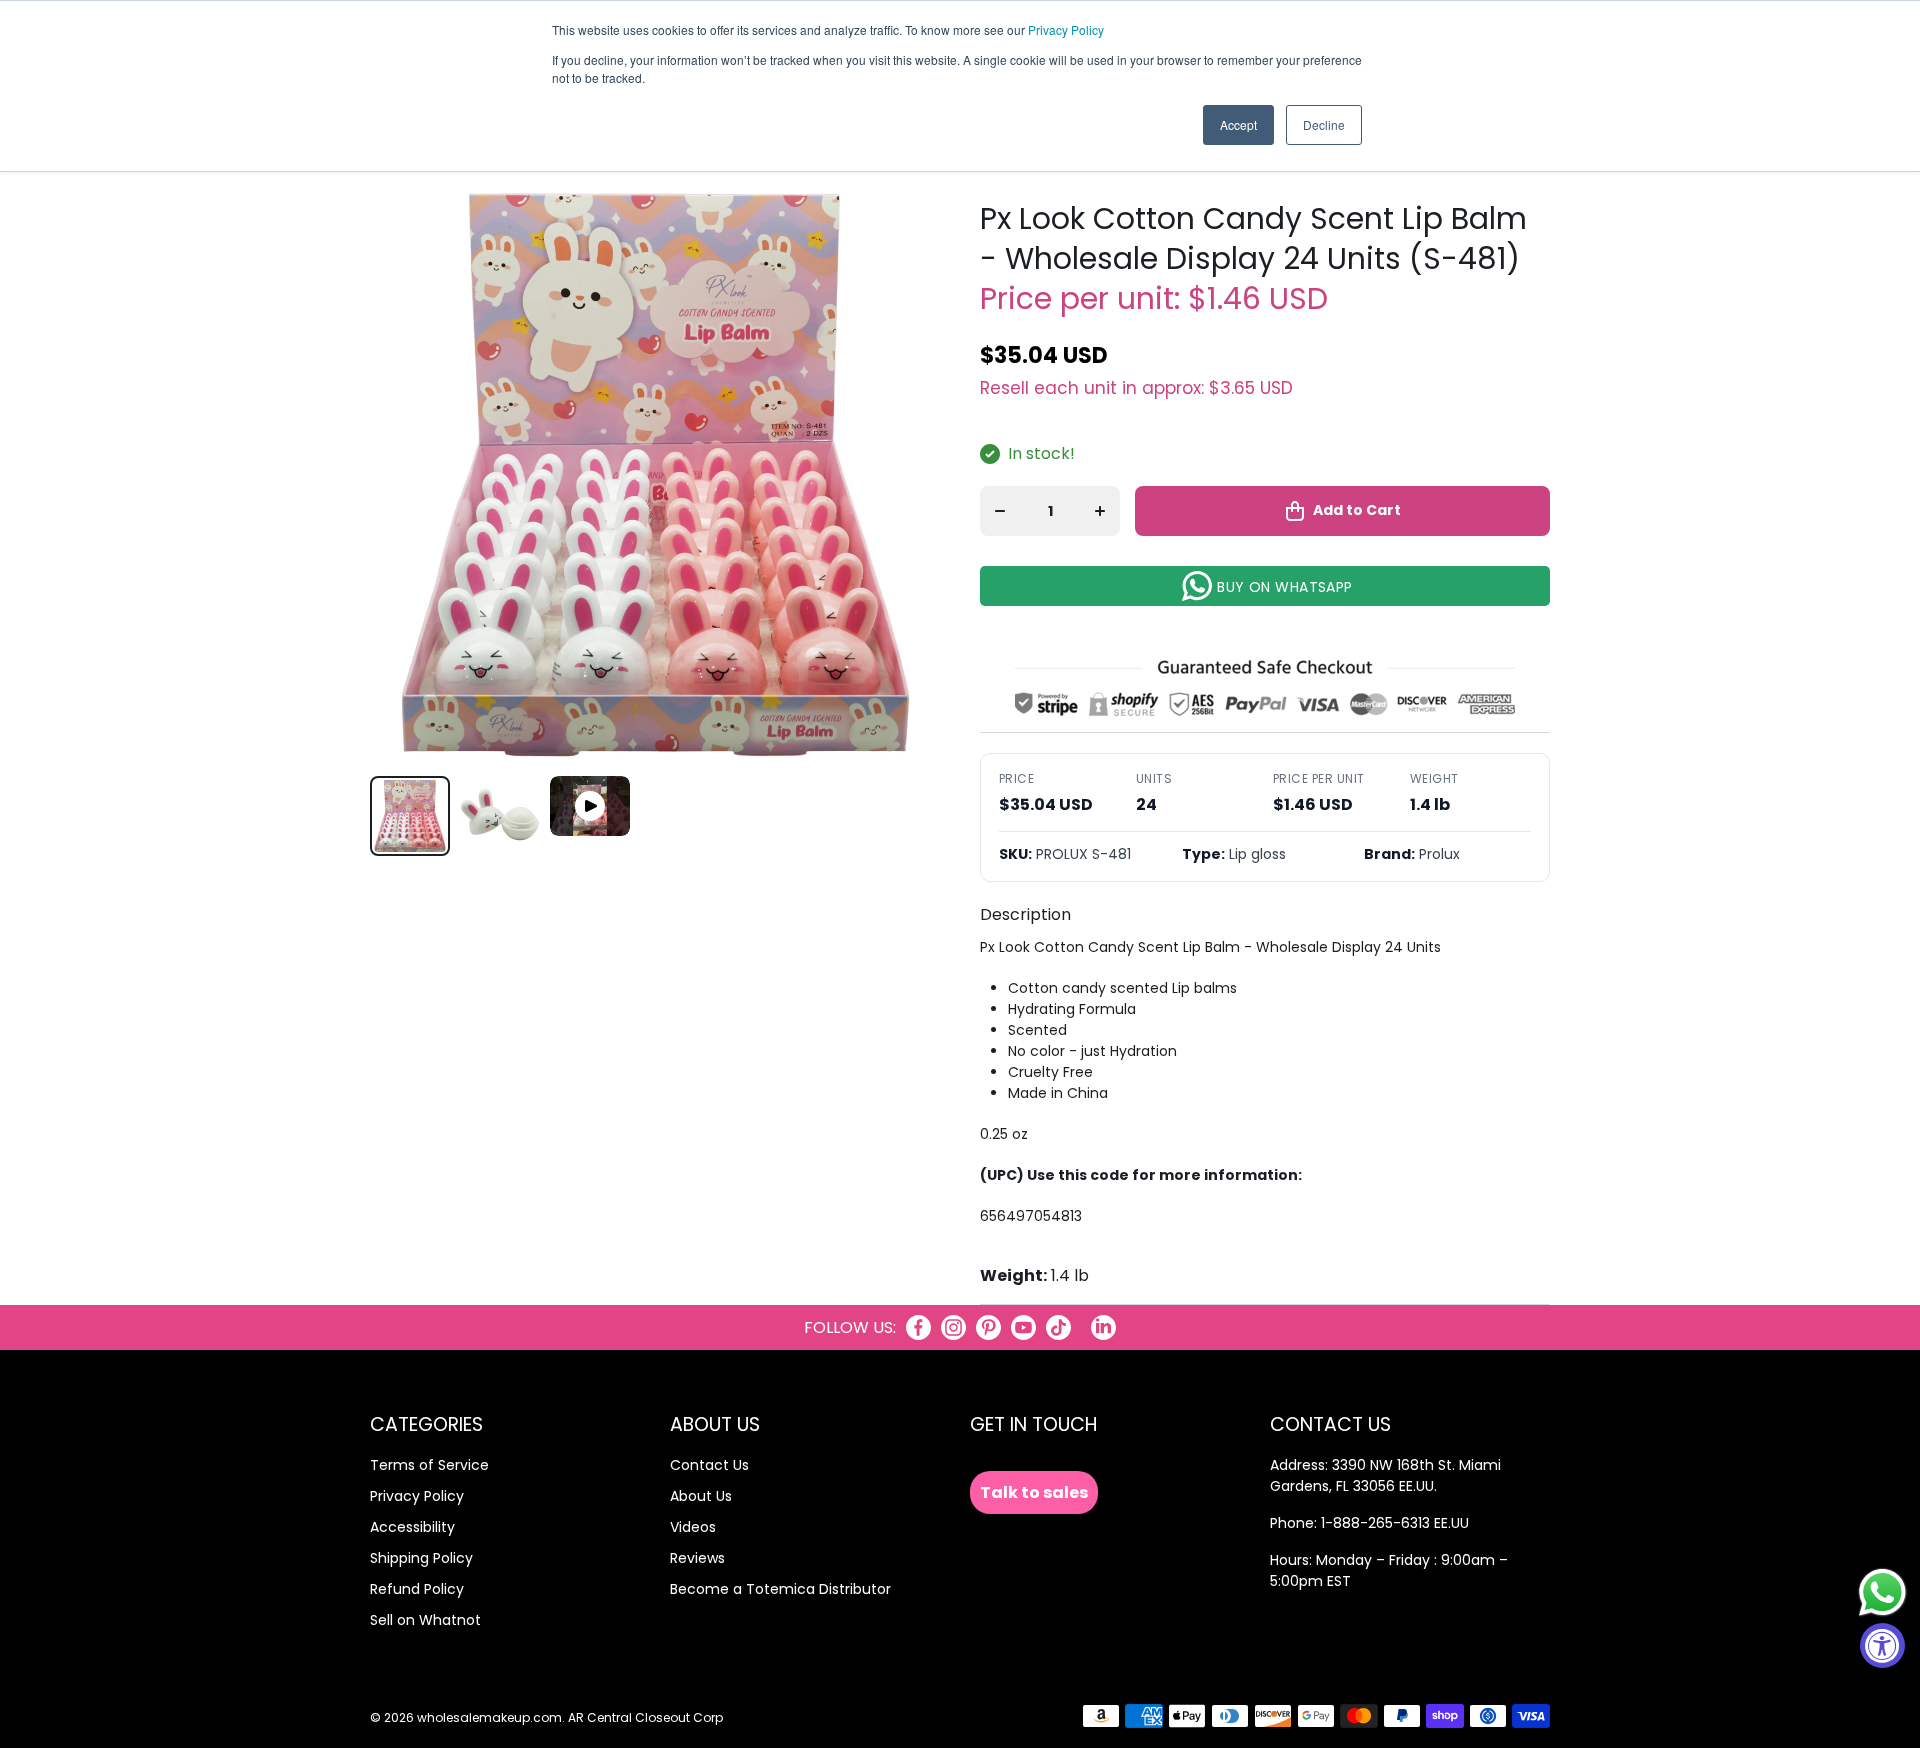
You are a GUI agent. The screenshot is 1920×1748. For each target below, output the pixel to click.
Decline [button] (1324, 124)
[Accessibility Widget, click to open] (1882, 1645)
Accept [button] (1238, 124)
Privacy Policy (1066, 29)
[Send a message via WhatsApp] (1882, 1592)
